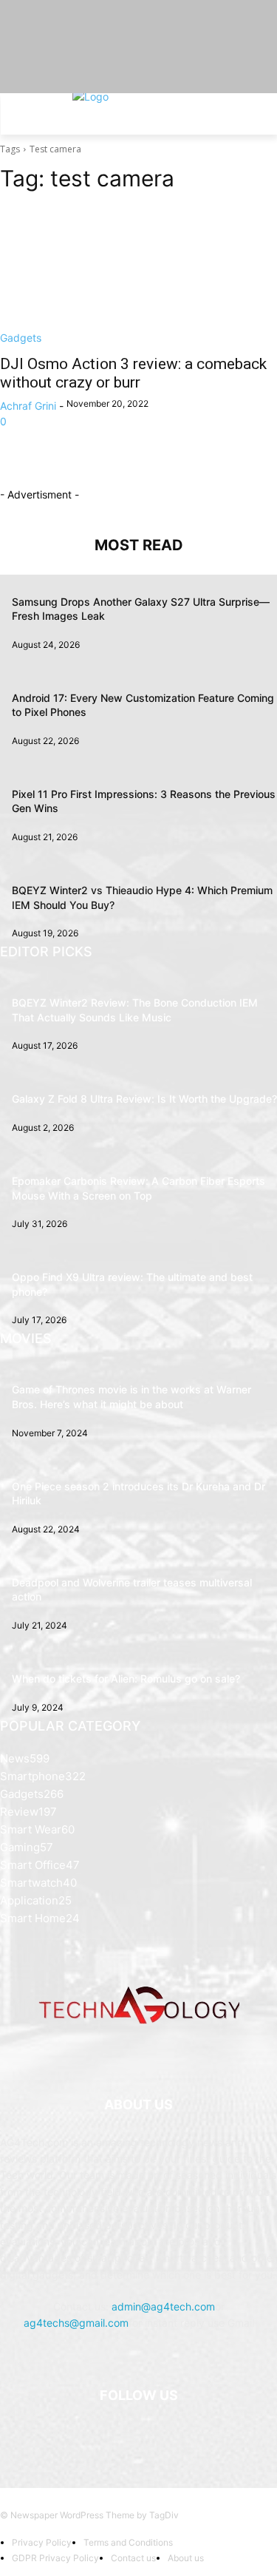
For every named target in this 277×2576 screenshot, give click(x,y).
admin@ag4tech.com (163, 2306)
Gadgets (21, 338)
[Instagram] (120, 2433)
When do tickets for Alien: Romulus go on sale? (126, 1679)
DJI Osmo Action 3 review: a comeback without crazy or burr (133, 373)
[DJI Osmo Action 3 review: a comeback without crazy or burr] (138, 276)
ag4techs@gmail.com (76, 2323)
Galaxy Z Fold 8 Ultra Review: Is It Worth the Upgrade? (144, 1099)
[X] (157, 2433)
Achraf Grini (28, 406)
